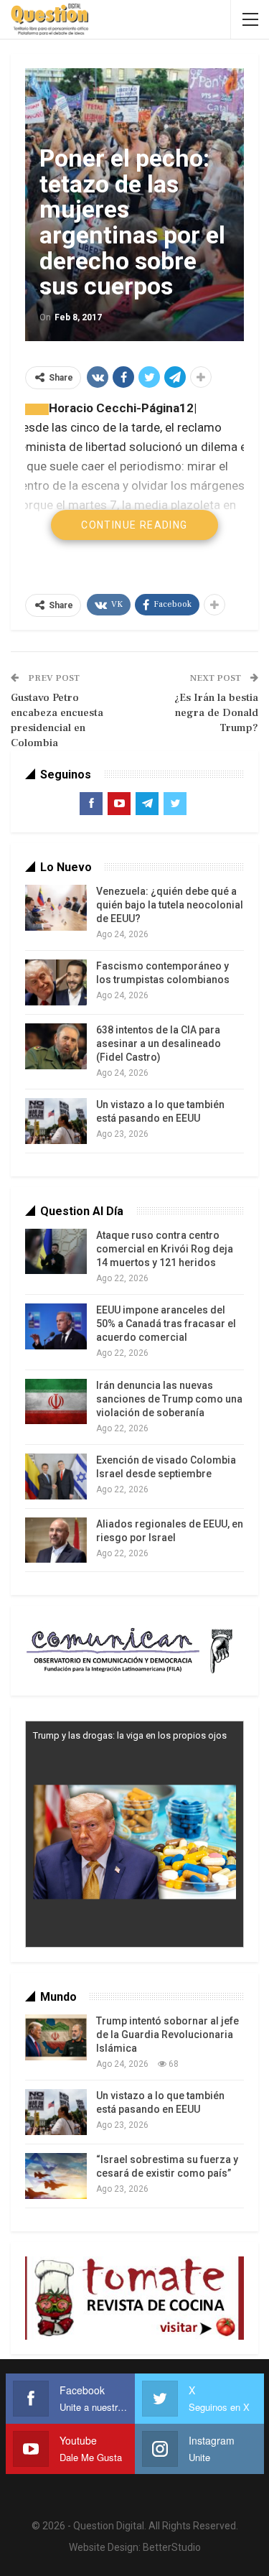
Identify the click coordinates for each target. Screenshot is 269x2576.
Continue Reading (134, 525)
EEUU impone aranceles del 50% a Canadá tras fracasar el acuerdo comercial (166, 1324)
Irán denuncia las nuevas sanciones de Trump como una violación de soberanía (169, 1399)
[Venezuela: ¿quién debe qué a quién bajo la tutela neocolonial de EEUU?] (56, 908)
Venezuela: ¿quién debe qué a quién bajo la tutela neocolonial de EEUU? (170, 905)
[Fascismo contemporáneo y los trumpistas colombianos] (56, 982)
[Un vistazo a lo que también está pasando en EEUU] (56, 1121)
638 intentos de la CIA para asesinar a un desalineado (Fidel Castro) (159, 1043)
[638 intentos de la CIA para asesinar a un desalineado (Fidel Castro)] (56, 1046)
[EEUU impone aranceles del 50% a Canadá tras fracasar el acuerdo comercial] (56, 1326)
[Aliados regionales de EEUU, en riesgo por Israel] (56, 1540)
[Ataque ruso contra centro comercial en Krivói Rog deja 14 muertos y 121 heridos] (56, 1252)
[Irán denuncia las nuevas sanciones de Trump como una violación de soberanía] (56, 1402)
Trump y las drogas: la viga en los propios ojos (130, 1735)
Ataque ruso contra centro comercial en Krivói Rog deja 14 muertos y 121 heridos (165, 1249)
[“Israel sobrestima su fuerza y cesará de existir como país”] (56, 2176)
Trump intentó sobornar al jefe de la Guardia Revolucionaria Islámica (167, 2035)
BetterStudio (172, 2547)
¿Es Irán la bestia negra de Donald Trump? (216, 713)
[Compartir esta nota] (40, 409)
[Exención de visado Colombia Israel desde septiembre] (56, 1477)
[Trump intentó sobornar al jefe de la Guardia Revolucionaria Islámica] (56, 2037)
